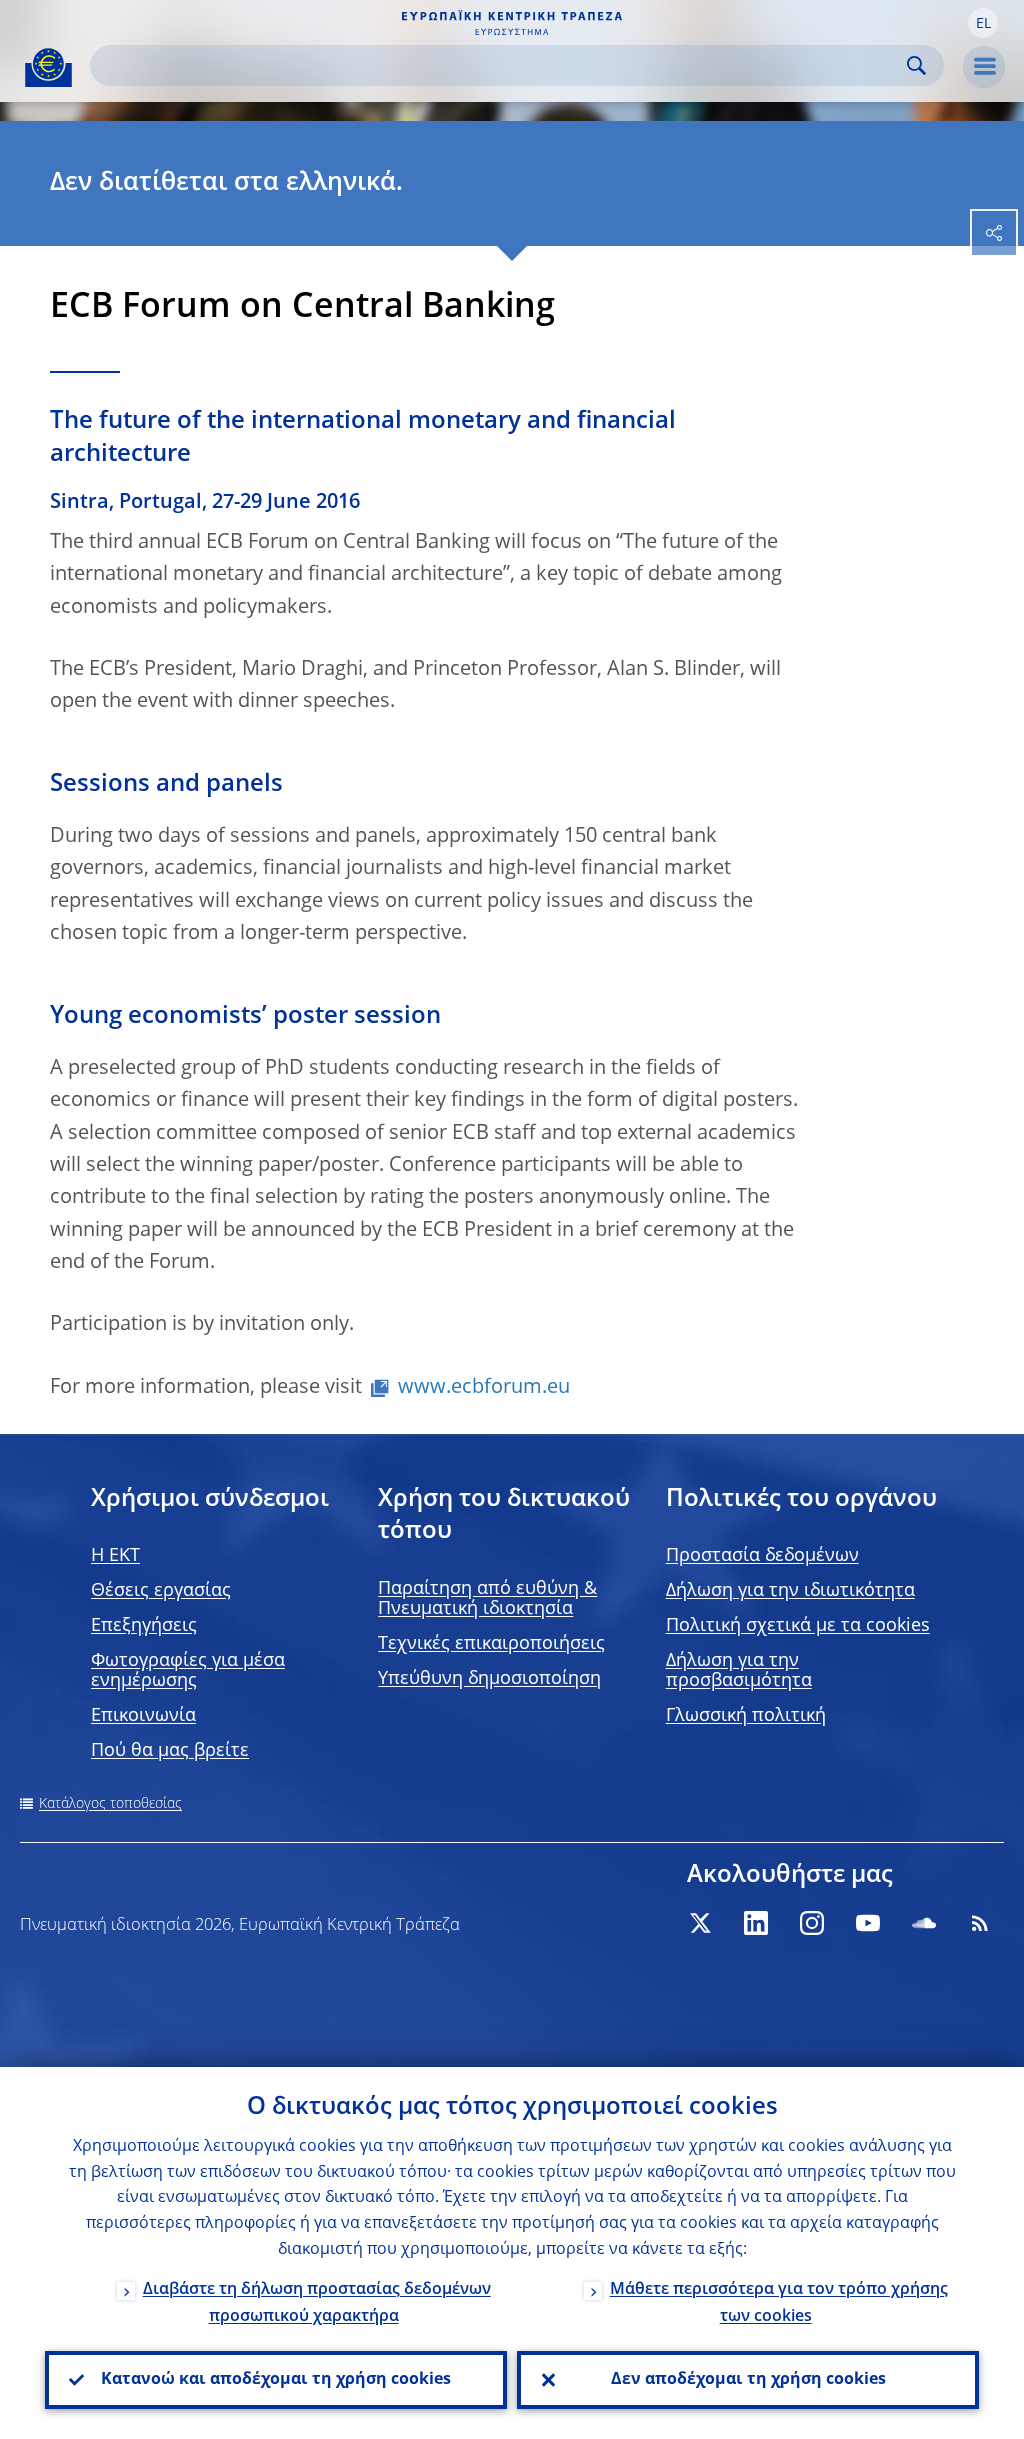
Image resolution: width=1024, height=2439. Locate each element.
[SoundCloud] (924, 1923)
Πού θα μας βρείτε (170, 1751)
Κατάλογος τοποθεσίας (110, 1804)
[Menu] (984, 67)
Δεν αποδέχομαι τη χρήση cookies (748, 2380)
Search (916, 65)
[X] (700, 1923)
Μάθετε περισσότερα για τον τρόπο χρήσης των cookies (779, 2303)
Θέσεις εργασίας (161, 1591)
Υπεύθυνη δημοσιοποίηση (489, 1679)
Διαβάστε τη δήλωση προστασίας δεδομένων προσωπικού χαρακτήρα (317, 2303)
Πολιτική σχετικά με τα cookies (798, 1626)
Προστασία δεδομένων (762, 1556)
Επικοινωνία (143, 1716)
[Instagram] (812, 1923)
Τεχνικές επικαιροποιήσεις (491, 1644)
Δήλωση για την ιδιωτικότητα (790, 1591)
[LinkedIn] (756, 1923)
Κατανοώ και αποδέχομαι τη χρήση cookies (276, 2380)
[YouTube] (868, 1923)
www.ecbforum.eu (484, 1388)
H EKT (115, 1556)
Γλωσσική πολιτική (746, 1716)
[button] (983, 23)
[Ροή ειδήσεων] (980, 1923)
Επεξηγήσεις (144, 1626)
